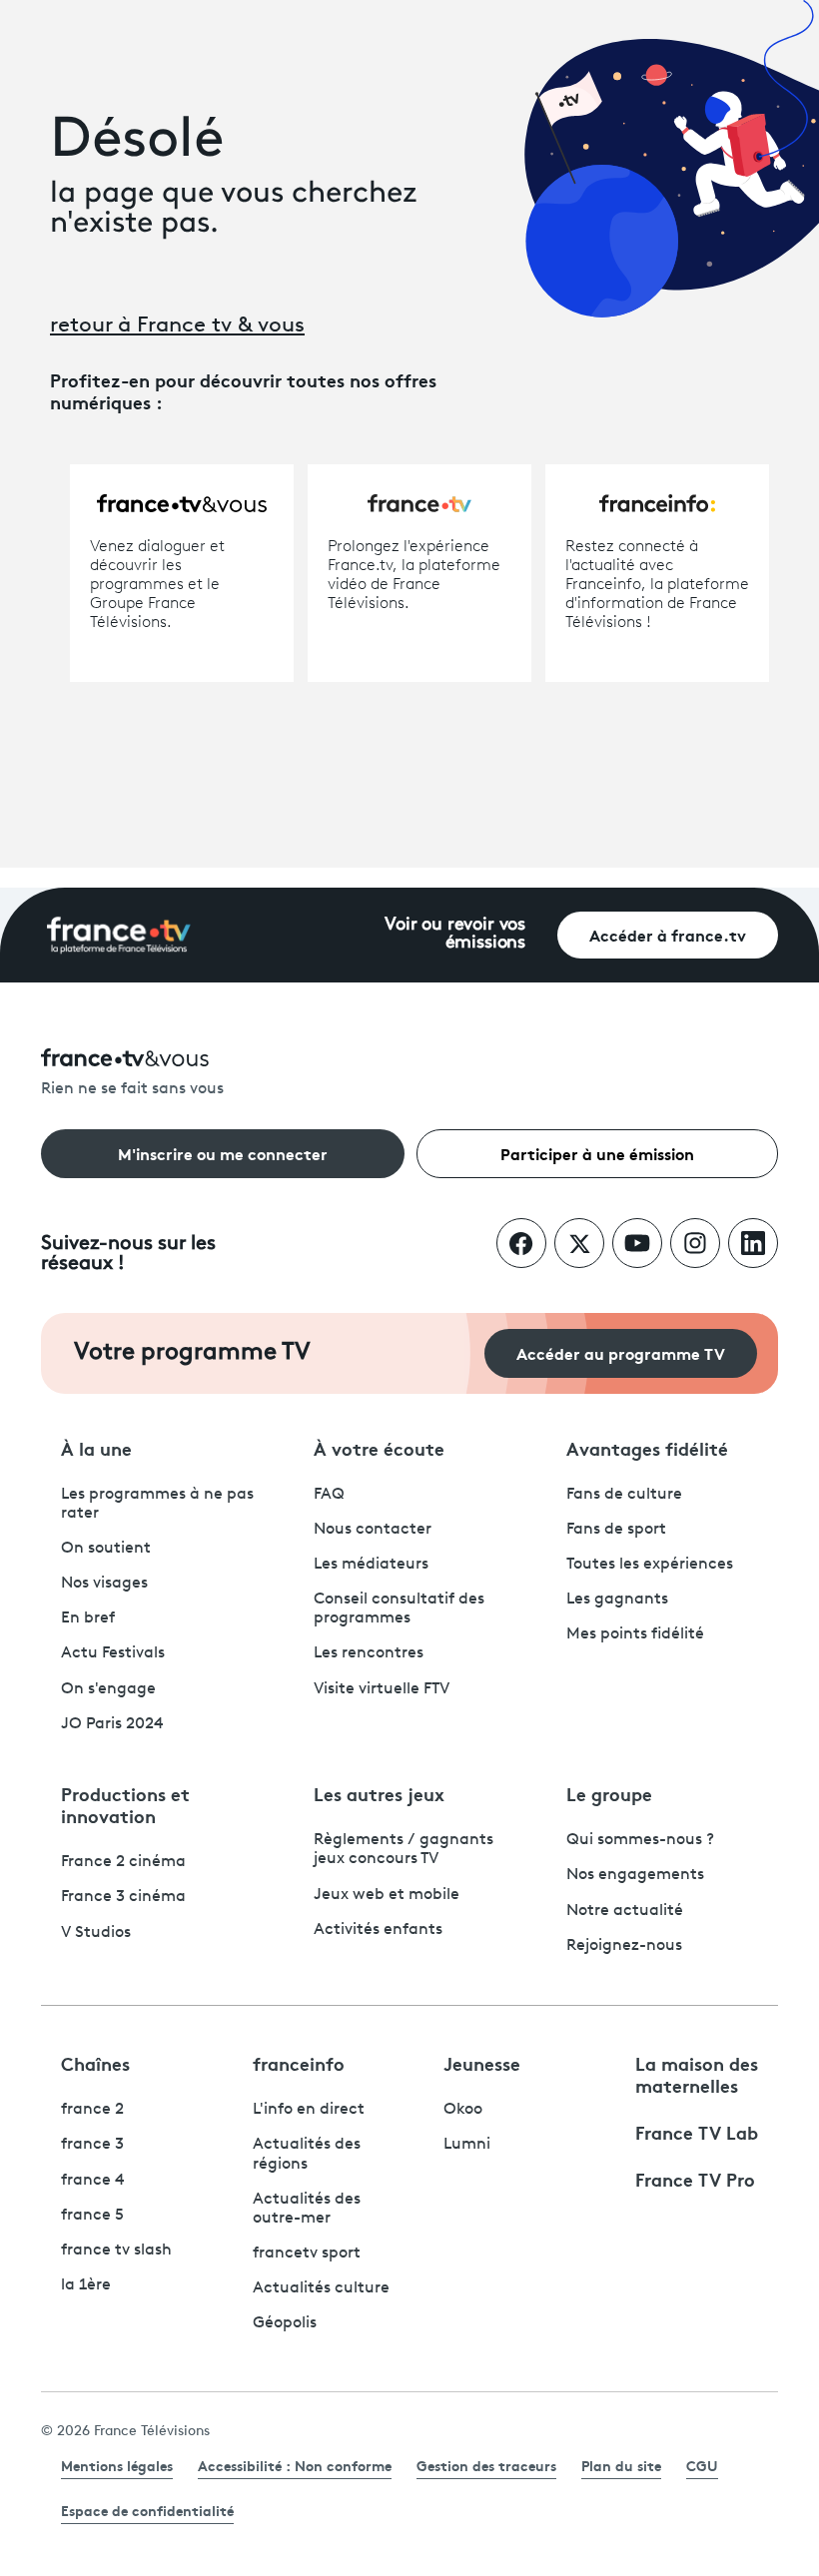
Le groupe (609, 1793)
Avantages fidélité (647, 1448)
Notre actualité (625, 1911)
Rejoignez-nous (624, 1946)
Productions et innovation (125, 1804)
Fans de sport (616, 1530)
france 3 (92, 2145)
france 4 (93, 2181)
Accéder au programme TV (621, 1352)
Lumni (467, 2145)
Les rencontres (369, 1653)
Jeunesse (482, 2063)
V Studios (96, 1933)
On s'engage (108, 1689)
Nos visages (104, 1584)
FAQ (329, 1495)
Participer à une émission (597, 1153)
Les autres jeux (379, 1793)
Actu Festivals (113, 1653)
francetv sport (307, 2254)
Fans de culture (624, 1495)
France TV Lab (697, 2132)
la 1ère (86, 2285)
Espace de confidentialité (147, 2510)
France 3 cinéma (123, 1897)
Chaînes (95, 2063)
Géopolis (285, 2323)
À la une (96, 1448)
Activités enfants (378, 1930)
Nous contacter (373, 1530)
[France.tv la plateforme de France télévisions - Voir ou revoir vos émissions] (119, 936)
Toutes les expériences (650, 1565)
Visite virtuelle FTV (382, 1689)
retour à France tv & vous (177, 326)
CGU (702, 2465)
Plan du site (621, 2465)
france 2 (92, 2110)
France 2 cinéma (123, 1862)
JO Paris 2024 (112, 1724)
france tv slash (116, 2251)
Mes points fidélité (635, 1634)
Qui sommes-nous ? (640, 1840)
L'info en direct (309, 2110)
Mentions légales (117, 2465)
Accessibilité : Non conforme (295, 2465)
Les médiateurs (371, 1565)
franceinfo (299, 2063)
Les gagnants (617, 1600)
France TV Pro (695, 2179)
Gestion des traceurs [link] (486, 2465)
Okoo (463, 2110)
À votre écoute (379, 1448)
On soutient (106, 1549)
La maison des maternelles (697, 2074)
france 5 (92, 2216)
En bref (88, 1618)
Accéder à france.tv (668, 934)
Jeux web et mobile (387, 1895)
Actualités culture (321, 2288)
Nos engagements (635, 1875)
